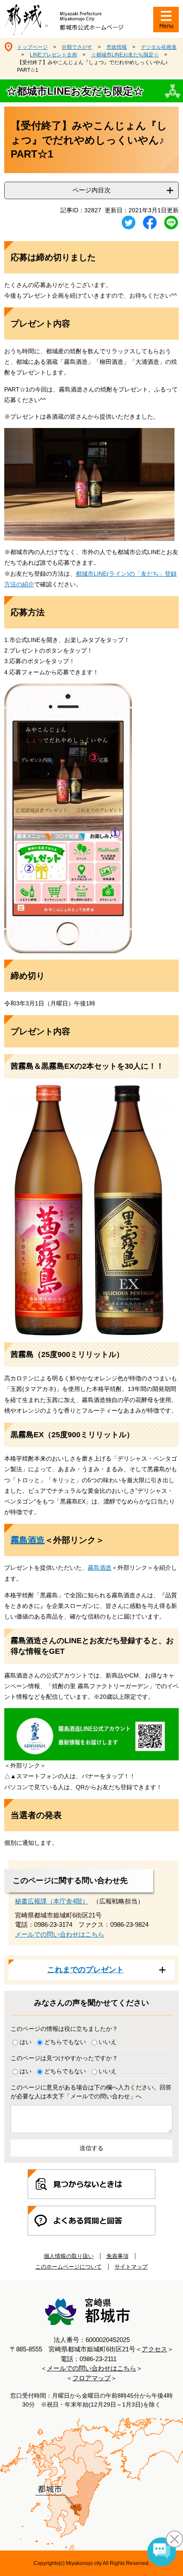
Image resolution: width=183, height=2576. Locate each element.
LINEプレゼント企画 (53, 55)
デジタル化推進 (159, 47)
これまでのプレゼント (86, 1970)
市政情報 (117, 47)
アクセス (154, 2349)
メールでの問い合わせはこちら (60, 1934)
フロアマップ (91, 2378)
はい (26, 2042)
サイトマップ (131, 2267)
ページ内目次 (91, 190)
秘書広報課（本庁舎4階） (52, 1901)
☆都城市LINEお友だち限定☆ (125, 55)
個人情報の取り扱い (69, 2256)
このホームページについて (69, 2267)
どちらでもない (65, 2042)
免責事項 (117, 2256)
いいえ (108, 2042)
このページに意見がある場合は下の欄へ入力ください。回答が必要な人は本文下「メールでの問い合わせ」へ (91, 2092)
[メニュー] (166, 20)
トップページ (32, 47)
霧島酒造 (28, 1540)
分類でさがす (77, 47)
